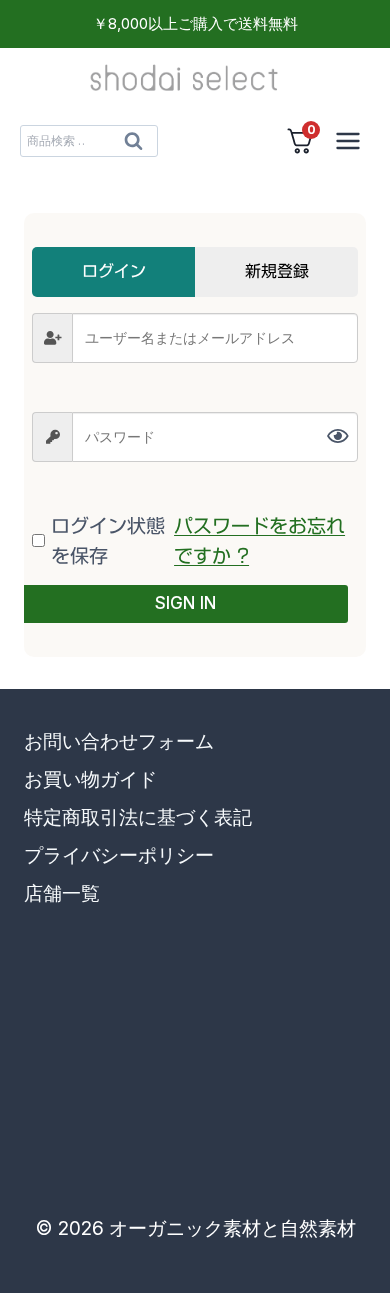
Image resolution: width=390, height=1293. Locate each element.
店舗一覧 (62, 893)
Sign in (185, 603)
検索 (133, 146)
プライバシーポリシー (119, 855)
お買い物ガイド (90, 779)
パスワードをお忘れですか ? (259, 540)
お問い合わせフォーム (119, 741)
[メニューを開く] (347, 140)
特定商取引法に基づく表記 (138, 817)
